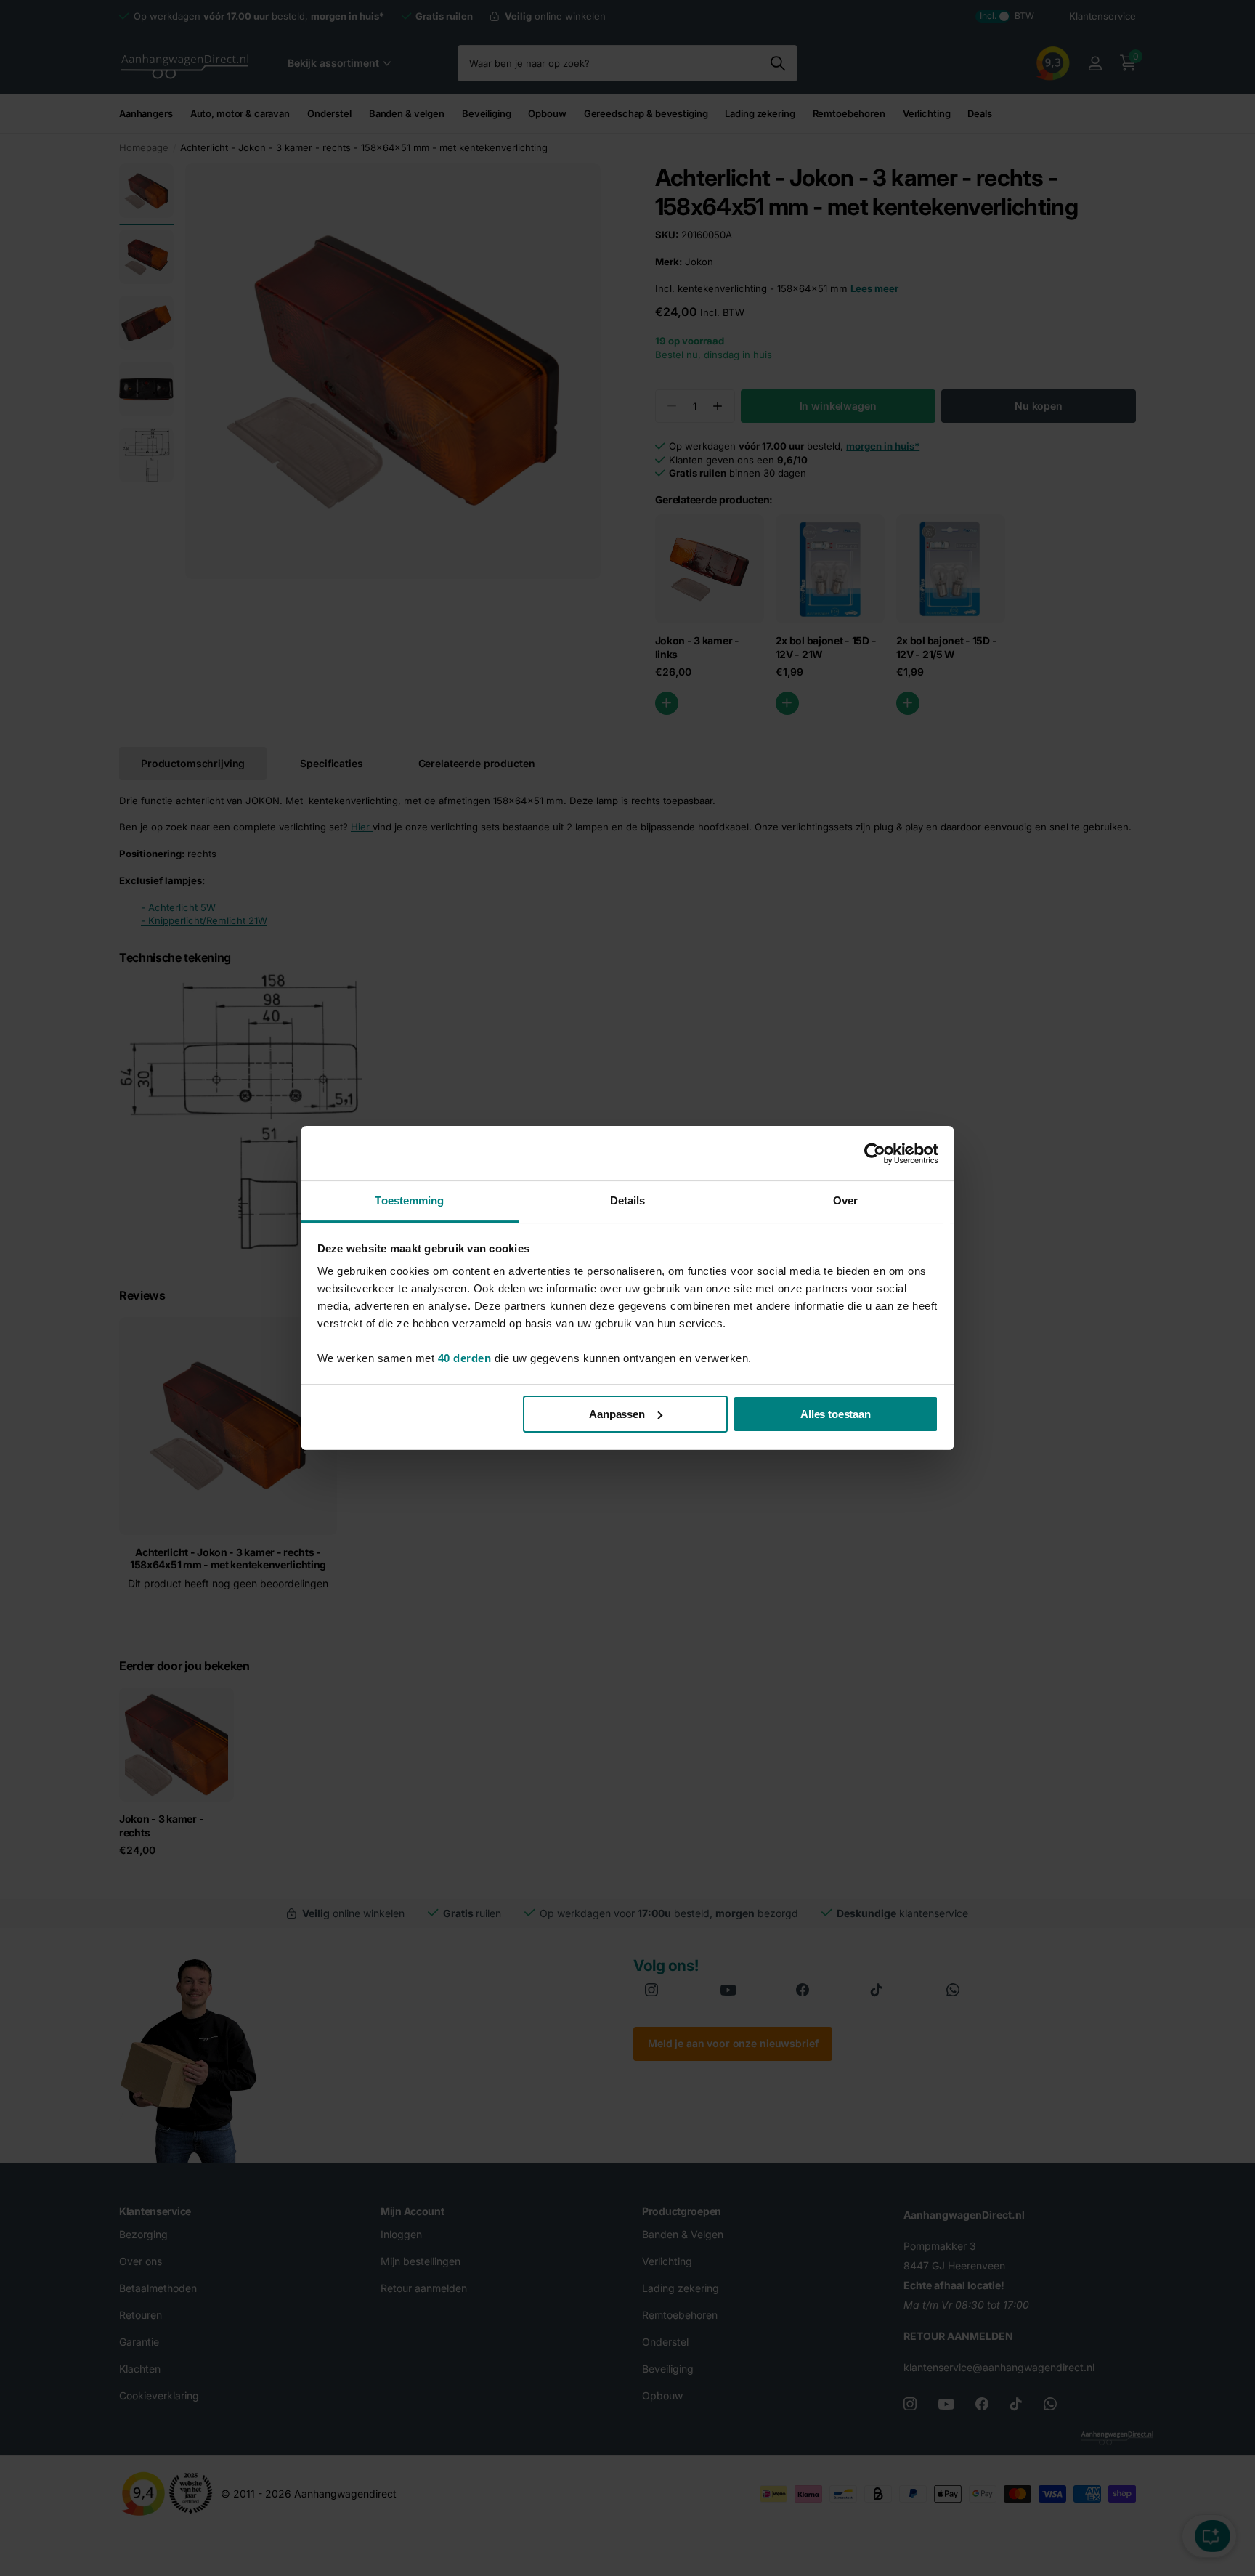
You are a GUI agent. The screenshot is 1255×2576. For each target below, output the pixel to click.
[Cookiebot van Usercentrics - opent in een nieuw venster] (875, 1154)
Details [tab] (628, 1200)
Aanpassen (617, 1414)
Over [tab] (845, 1200)
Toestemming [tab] (409, 1200)
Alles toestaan (836, 1414)
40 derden (465, 1358)
